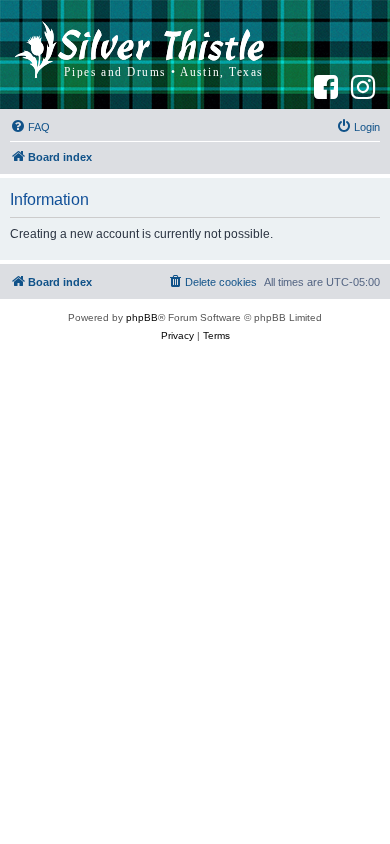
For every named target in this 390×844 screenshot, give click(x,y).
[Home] (140, 54)
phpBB (142, 317)
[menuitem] (30, 127)
